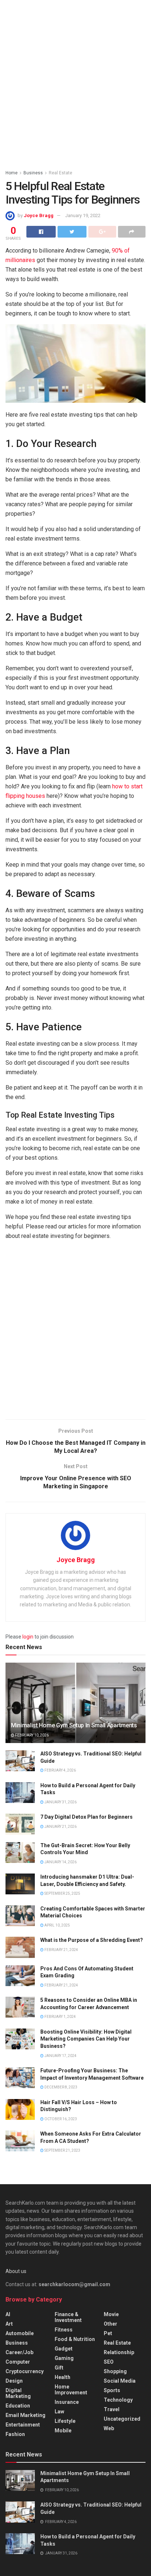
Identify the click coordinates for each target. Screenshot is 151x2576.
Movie (111, 2314)
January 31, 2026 (60, 1802)
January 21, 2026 (60, 1827)
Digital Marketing (18, 2393)
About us (16, 2271)
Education (18, 2406)
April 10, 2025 (57, 1925)
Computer (18, 2362)
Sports (112, 2390)
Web (109, 2428)
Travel (112, 2409)
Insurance (67, 2402)
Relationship (119, 2352)
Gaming (64, 2358)
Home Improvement (71, 2390)
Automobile (20, 2333)
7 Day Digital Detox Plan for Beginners (86, 1817)
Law (59, 2412)
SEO (109, 2362)
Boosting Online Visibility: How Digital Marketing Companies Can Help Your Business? (86, 2039)
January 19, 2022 (83, 215)
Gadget (64, 2349)
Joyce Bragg (39, 215)
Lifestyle (65, 2421)
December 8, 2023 (60, 2087)
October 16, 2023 (60, 2119)
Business (33, 173)
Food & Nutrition (75, 2339)
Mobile (63, 2431)
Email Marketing (25, 2415)
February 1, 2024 (60, 2017)
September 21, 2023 (62, 2150)
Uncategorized (122, 2419)
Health (62, 2377)
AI (8, 2314)
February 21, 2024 (61, 1950)
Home (12, 173)
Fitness (64, 2330)
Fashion (15, 2434)
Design (14, 2381)
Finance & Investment (68, 2317)
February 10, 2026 (32, 1735)
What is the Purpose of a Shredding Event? (92, 1940)
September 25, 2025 (62, 1893)
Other (111, 2324)
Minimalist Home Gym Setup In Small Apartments (74, 1725)
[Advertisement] (75, 83)
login (28, 1637)
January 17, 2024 (60, 2056)
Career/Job (19, 2352)
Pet (108, 2333)
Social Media (120, 2381)
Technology (118, 2400)
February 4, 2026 (60, 1770)
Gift (59, 2368)
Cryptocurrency (25, 2371)
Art (9, 2324)
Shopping (115, 2371)
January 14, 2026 (60, 1862)
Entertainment (23, 2425)
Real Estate (60, 173)
